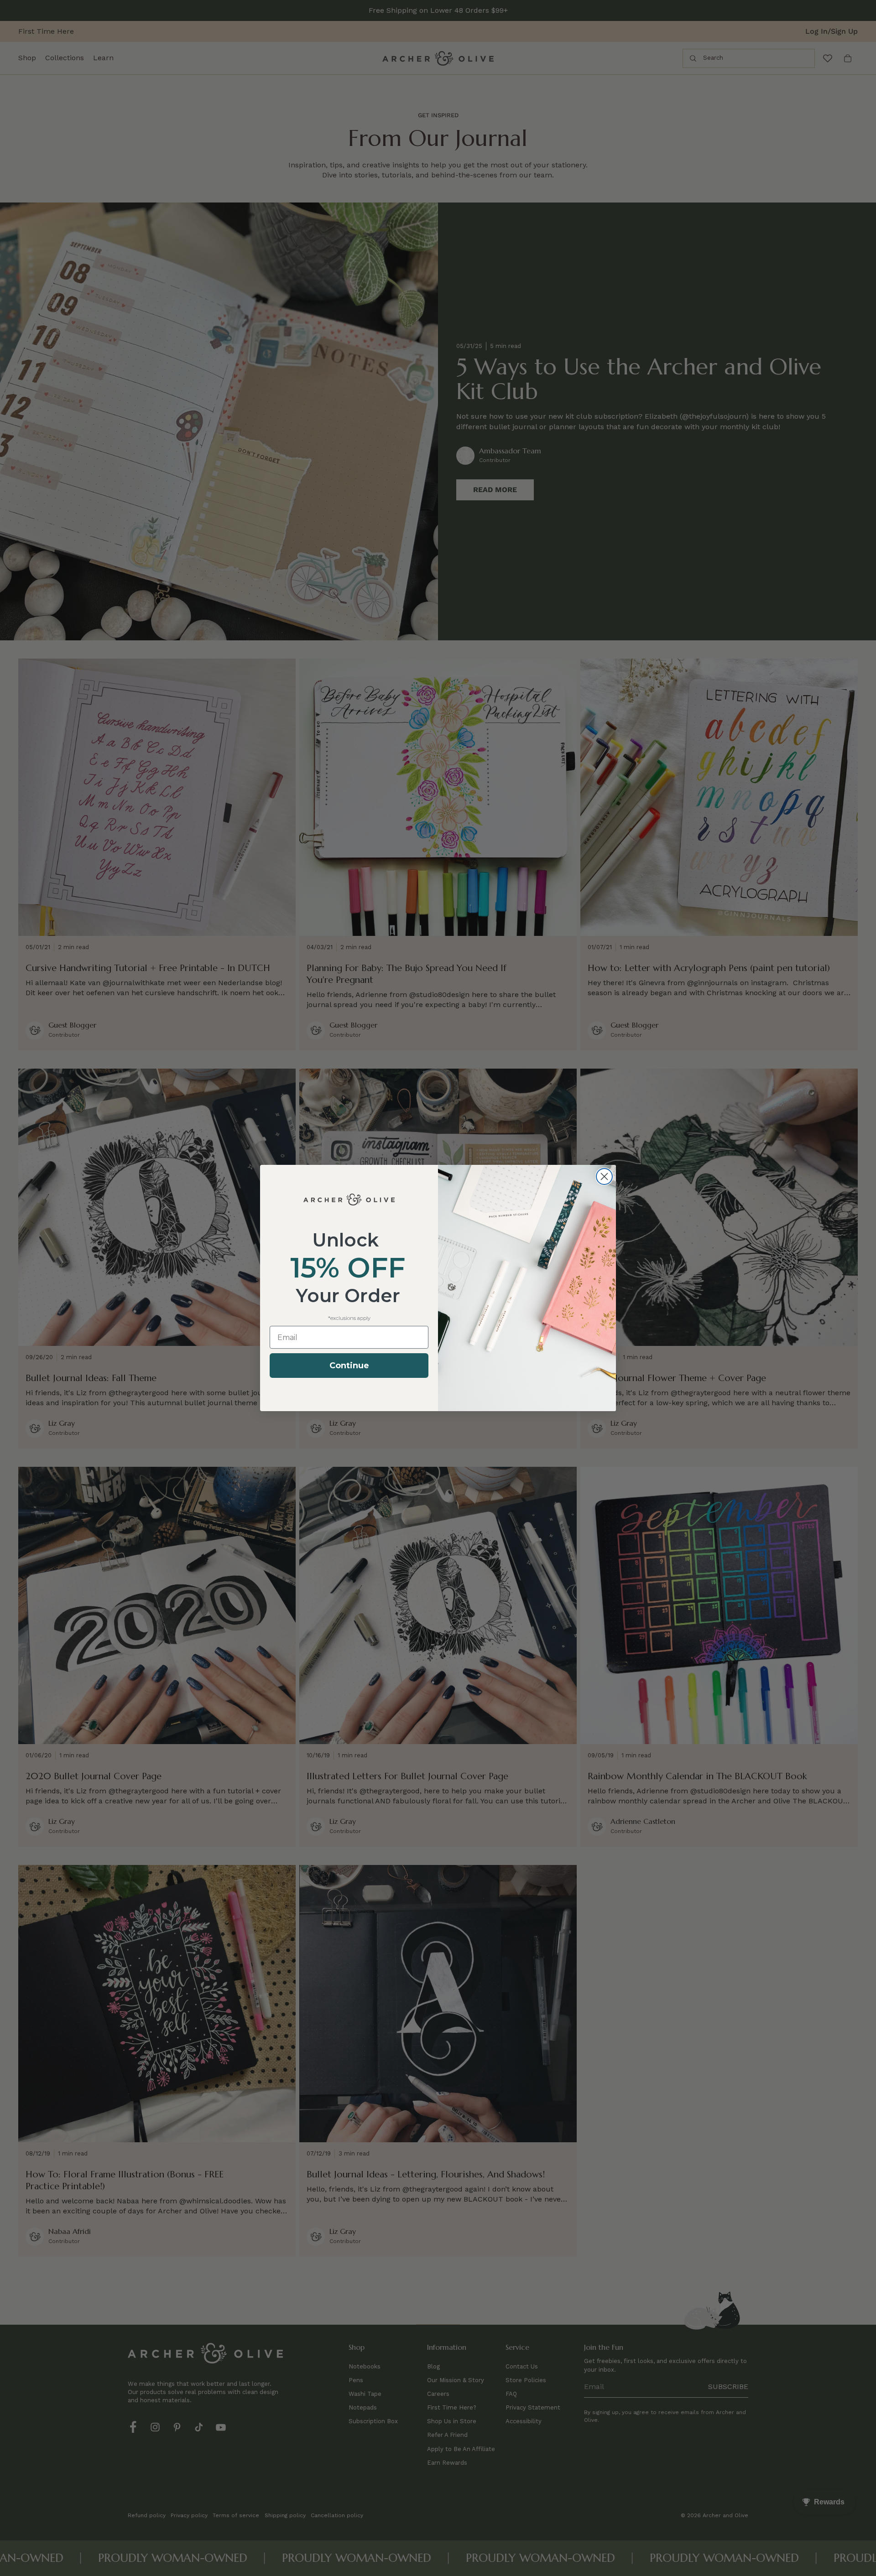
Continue (349, 1366)
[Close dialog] (604, 1176)
